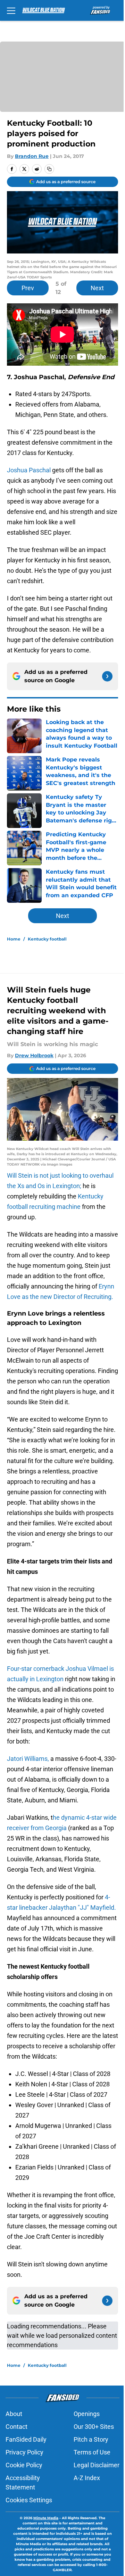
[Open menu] (11, 10)
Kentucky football (47, 939)
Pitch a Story (91, 2439)
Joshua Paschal (29, 470)
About (14, 2414)
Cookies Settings (29, 2500)
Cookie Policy (24, 2465)
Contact (16, 2427)
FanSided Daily (26, 2439)
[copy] (49, 169)
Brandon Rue (32, 156)
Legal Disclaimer (97, 2465)
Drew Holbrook (34, 1055)
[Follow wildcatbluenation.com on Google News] (107, 676)
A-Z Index (87, 2478)
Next (97, 288)
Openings (87, 2414)
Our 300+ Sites (94, 2427)
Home (14, 939)
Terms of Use (92, 2452)
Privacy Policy (24, 2452)
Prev (28, 288)
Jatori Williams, (28, 1759)
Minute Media (46, 2518)
